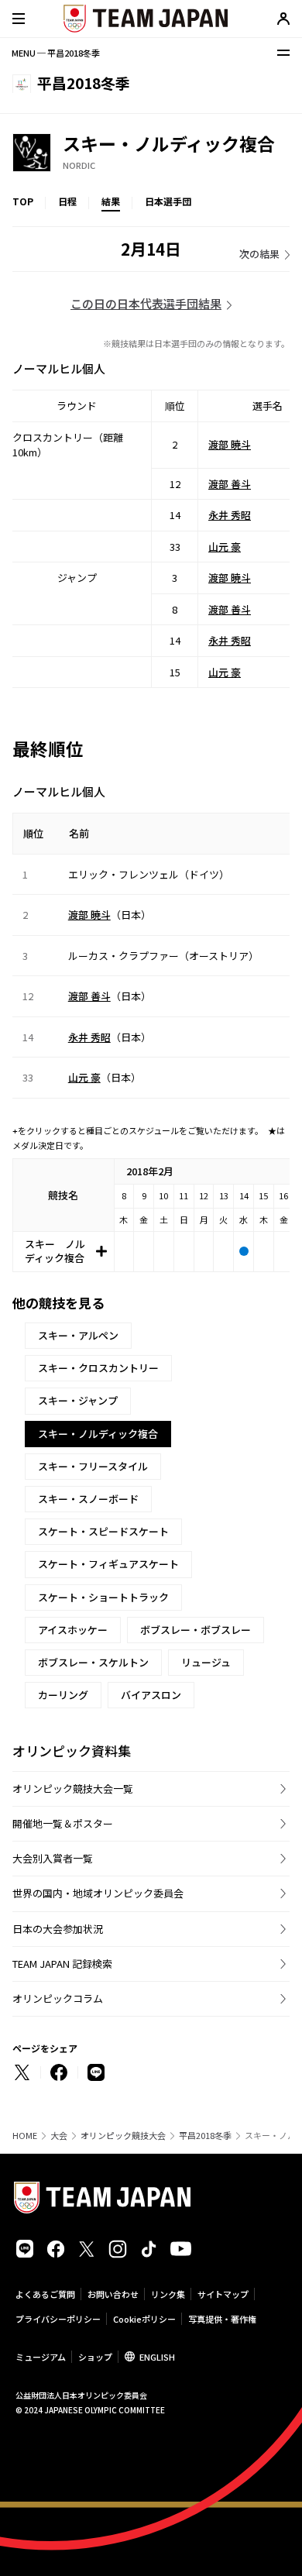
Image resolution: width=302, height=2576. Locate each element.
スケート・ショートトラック (103, 1597)
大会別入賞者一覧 (53, 1858)
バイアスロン (151, 1695)
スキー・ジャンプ (78, 1400)
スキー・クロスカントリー (98, 1368)
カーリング (63, 1695)
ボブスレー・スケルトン (93, 1662)
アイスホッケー (73, 1630)
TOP (23, 201)
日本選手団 (168, 201)
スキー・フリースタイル (93, 1466)
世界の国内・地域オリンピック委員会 (98, 1893)
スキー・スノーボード (88, 1499)
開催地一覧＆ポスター (63, 1823)
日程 (67, 201)
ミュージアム (41, 2357)
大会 (59, 2136)
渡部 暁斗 (230, 444)
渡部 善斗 (230, 484)
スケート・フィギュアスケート (108, 1564)
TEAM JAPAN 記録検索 (62, 1964)
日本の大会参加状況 (58, 1929)
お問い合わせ (113, 2294)
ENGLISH (157, 2357)
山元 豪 (225, 547)
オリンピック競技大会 (123, 2136)
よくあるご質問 (45, 2294)
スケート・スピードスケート (103, 1531)
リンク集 (168, 2294)
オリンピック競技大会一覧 (73, 1788)
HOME (25, 2136)
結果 (111, 201)
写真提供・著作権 (222, 2319)
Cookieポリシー (144, 2319)
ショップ (95, 2357)
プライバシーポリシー (58, 2319)
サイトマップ (223, 2294)
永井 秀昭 (230, 515)
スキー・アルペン (78, 1335)
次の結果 (259, 254)
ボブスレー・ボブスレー (196, 1630)
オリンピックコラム (58, 1998)
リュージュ (206, 1662)
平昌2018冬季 (205, 2136)
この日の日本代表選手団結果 (146, 303)
